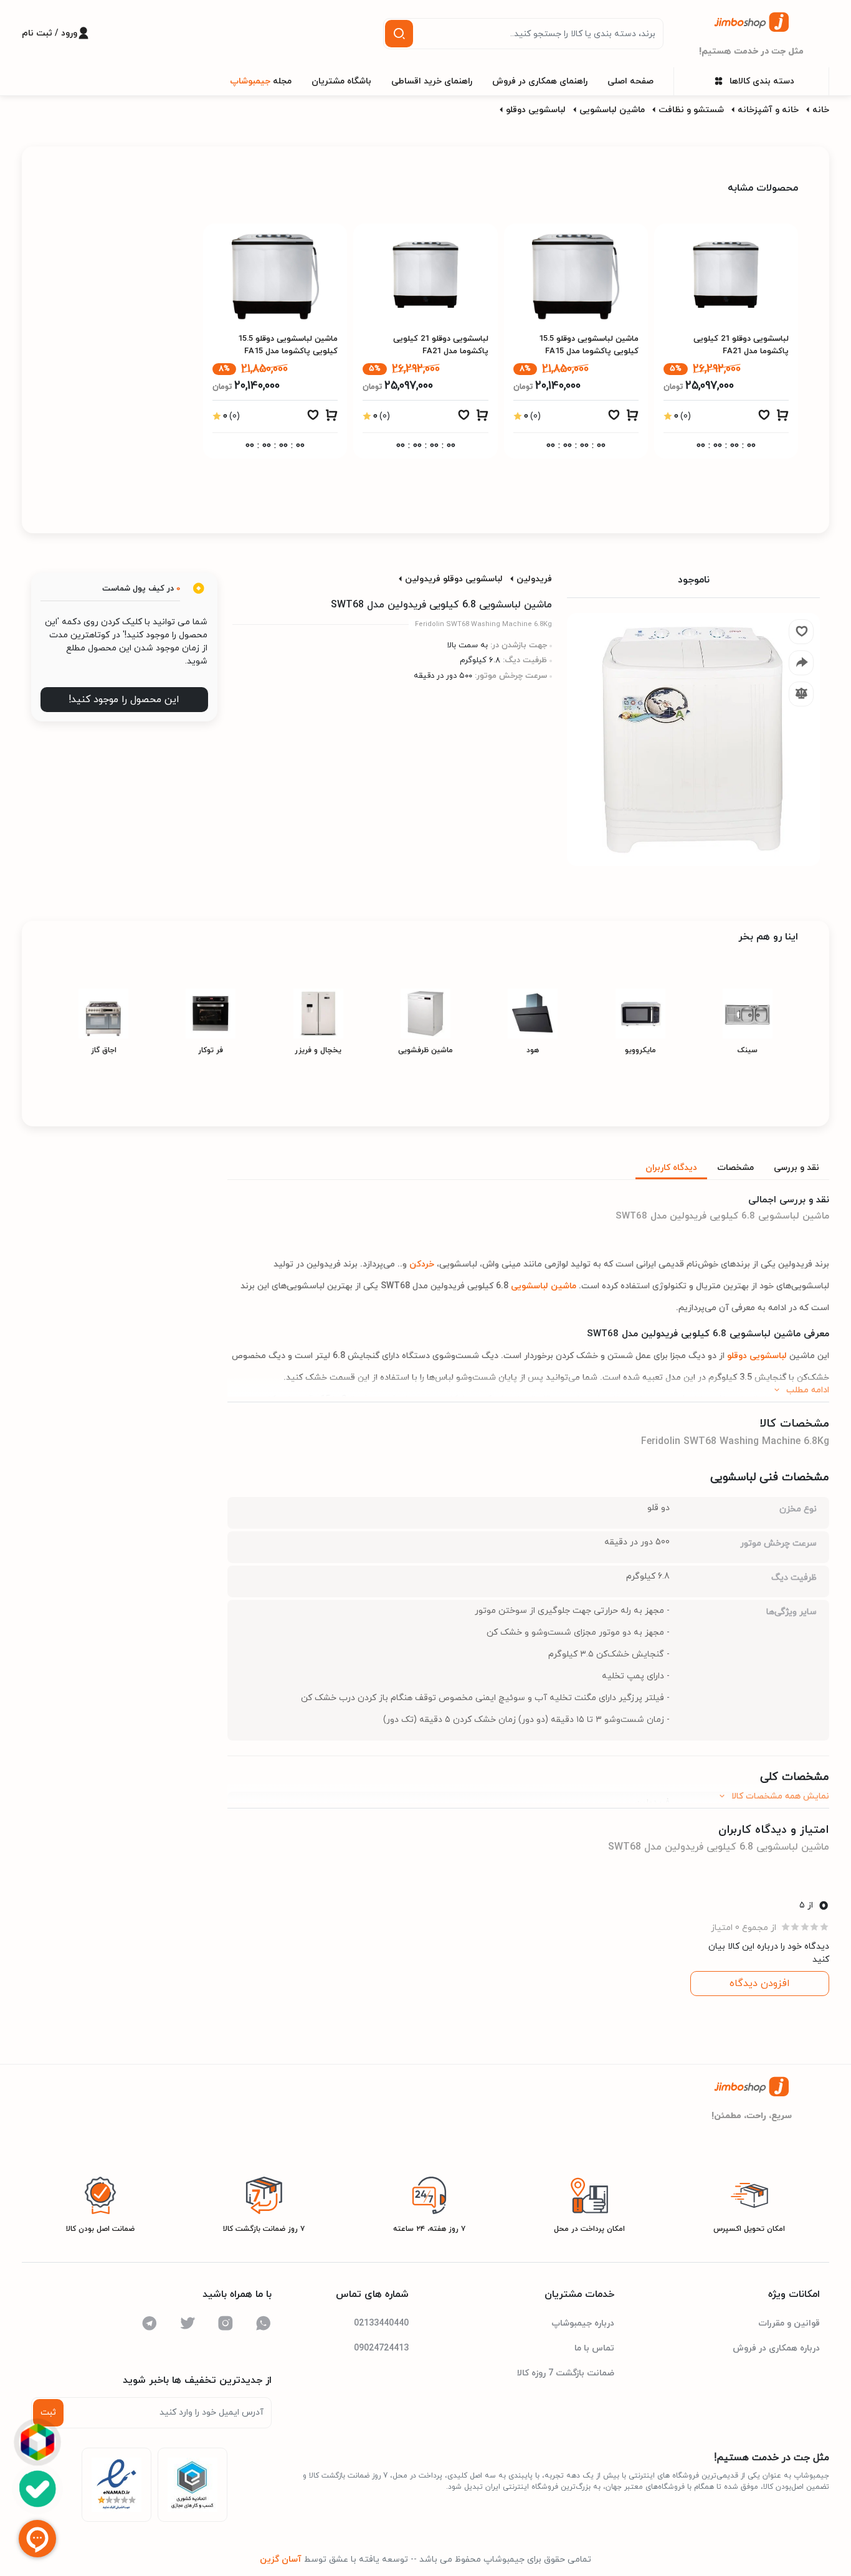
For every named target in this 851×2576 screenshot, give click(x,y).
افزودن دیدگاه (760, 1984)
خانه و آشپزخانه (768, 110)
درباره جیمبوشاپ (583, 2323)
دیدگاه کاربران (671, 1168)
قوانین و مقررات (789, 2323)
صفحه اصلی (630, 81)
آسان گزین (281, 2559)
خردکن (421, 1264)
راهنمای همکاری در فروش (540, 81)
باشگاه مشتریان (341, 81)
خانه (821, 110)
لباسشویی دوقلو (536, 110)
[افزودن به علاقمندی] (764, 418)
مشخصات (735, 1168)
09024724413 (381, 2348)
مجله (261, 81)
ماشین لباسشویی (612, 110)
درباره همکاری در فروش (776, 2348)
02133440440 (381, 2323)
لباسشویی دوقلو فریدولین (454, 579)
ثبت (48, 2412)
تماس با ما (594, 2348)
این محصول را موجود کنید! (124, 700)
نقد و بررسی (796, 1168)
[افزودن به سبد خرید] (782, 418)
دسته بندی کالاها (762, 81)
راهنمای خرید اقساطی (432, 81)
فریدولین (534, 579)
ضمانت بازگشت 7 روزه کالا (566, 2373)
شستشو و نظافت (691, 110)
